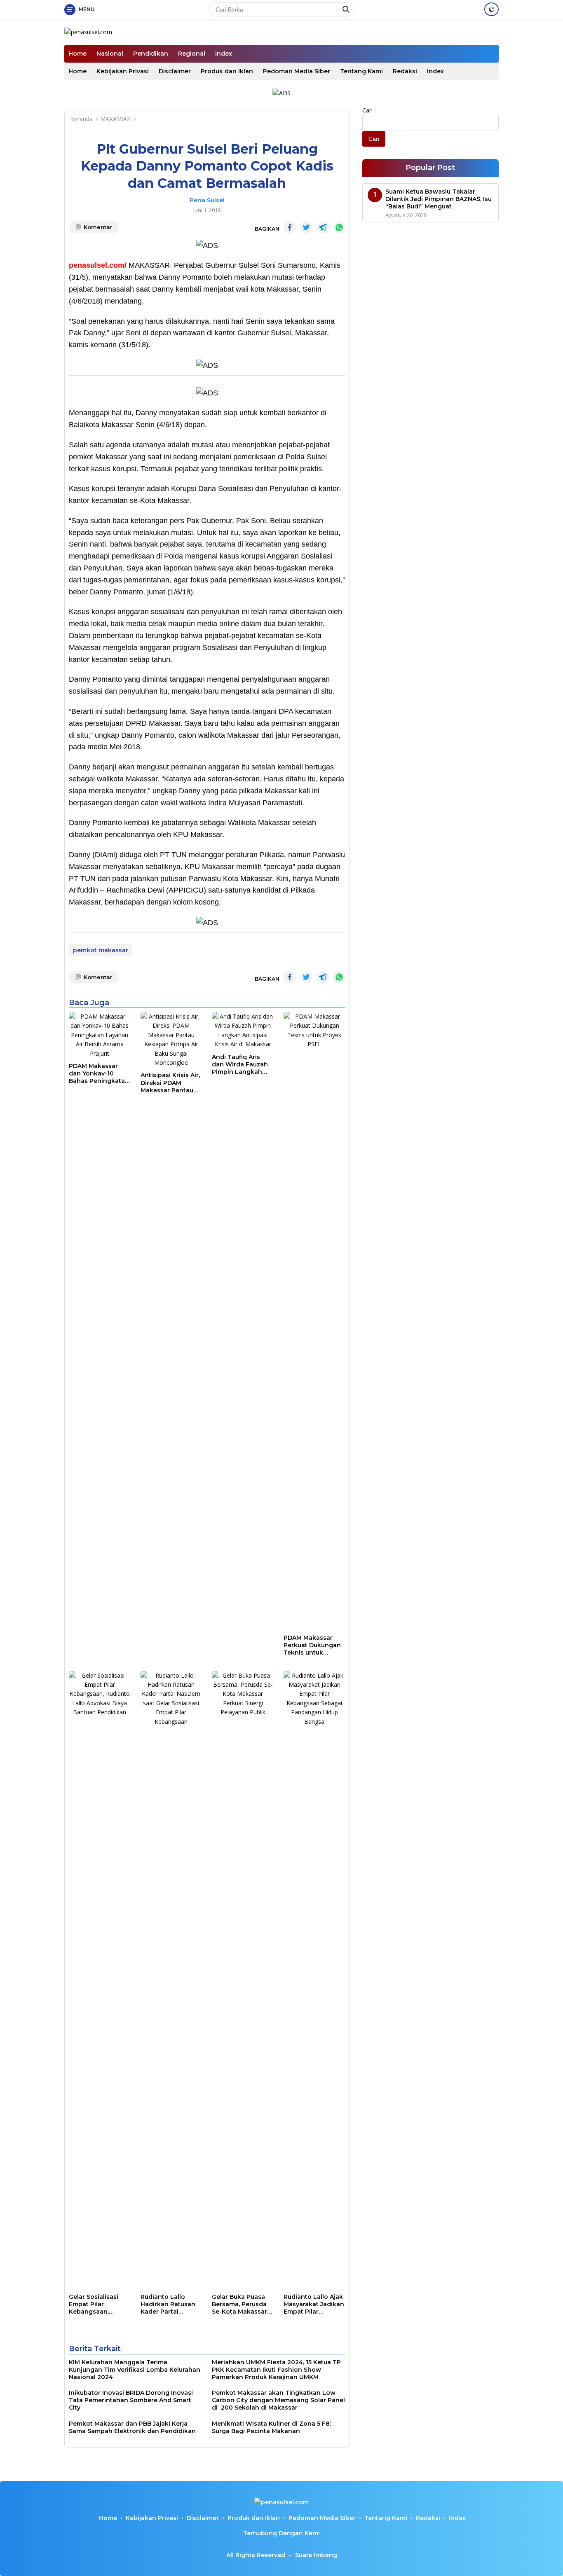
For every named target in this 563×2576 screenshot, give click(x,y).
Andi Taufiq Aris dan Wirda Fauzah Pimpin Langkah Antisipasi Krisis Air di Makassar (241, 1065)
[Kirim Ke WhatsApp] (339, 227)
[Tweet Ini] (306, 227)
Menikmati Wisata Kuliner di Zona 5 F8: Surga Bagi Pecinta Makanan (271, 2427)
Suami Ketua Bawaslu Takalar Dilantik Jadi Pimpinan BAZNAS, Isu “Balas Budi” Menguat (439, 199)
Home (77, 54)
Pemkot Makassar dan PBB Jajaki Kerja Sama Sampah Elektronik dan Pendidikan (132, 2427)
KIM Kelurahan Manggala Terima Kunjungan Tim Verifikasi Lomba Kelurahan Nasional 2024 (135, 2370)
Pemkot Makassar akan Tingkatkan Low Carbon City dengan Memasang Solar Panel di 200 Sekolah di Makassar (278, 2400)
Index (224, 54)
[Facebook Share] (290, 227)
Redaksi (405, 71)
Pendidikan (151, 54)
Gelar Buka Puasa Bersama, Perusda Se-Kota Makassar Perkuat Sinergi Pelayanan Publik (239, 2304)
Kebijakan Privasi (123, 71)
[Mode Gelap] (491, 9)
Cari (367, 110)
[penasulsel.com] (88, 32)
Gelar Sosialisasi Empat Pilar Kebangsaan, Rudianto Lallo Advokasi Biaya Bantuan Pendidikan (94, 2304)
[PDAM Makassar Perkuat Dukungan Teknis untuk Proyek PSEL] (314, 1321)
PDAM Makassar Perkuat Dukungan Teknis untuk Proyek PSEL (312, 1645)
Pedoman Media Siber (297, 71)
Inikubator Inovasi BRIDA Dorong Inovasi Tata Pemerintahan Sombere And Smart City (131, 2400)
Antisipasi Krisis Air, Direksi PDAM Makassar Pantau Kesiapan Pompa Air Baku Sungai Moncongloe (170, 1083)
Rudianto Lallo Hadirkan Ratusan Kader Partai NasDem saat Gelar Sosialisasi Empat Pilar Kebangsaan (170, 2304)
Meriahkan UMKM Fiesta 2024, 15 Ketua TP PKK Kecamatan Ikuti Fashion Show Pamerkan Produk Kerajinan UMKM (276, 2370)
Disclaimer (175, 71)
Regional (192, 54)
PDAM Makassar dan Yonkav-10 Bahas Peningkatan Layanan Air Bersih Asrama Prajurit (99, 1074)
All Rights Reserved (256, 2555)
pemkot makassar (101, 950)
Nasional (110, 54)
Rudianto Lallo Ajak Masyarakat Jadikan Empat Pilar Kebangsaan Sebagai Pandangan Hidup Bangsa (314, 2304)
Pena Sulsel (207, 200)
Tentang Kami (361, 71)
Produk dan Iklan (227, 71)
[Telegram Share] (323, 227)
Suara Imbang (316, 2555)
